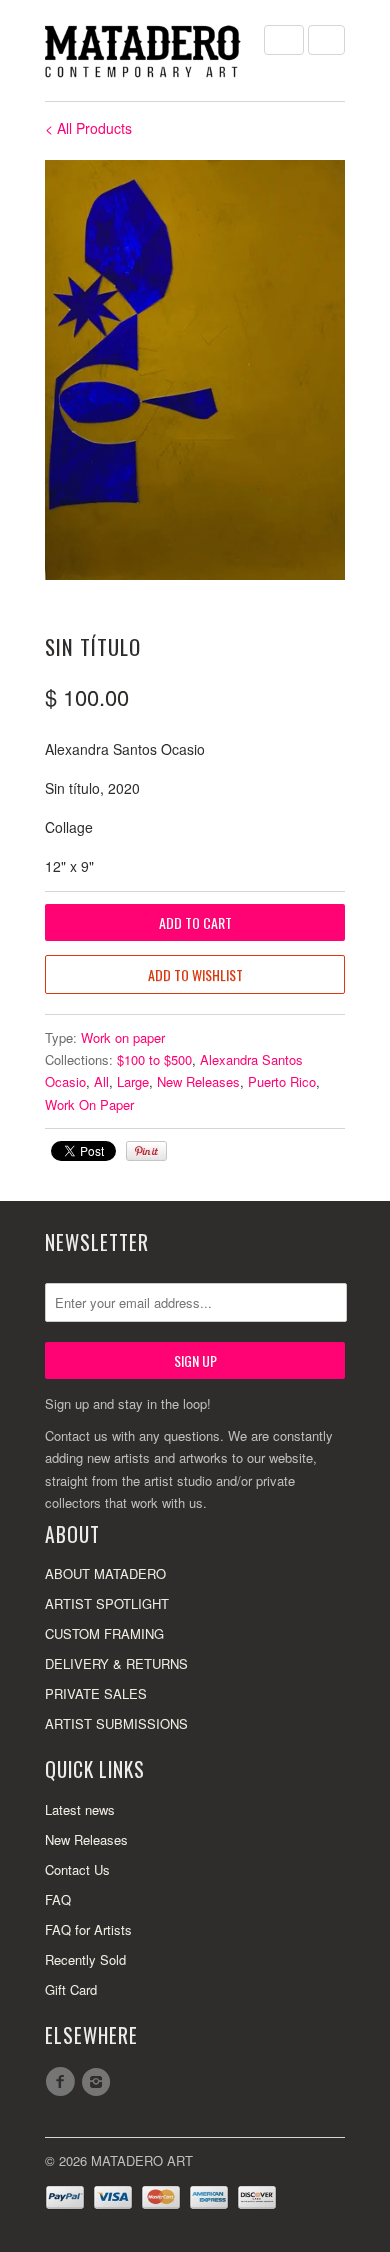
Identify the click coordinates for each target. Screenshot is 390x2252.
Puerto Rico (282, 1081)
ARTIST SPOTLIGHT (107, 1603)
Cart (326, 40)
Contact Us (77, 1869)
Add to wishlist (195, 974)
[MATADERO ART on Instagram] (99, 2082)
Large (133, 1081)
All (101, 1081)
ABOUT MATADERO (105, 1573)
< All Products (88, 128)
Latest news (80, 1809)
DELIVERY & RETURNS (116, 1663)
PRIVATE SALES (96, 1693)
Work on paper (123, 1037)
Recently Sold (85, 1959)
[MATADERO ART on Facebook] (63, 2082)
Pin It (146, 1151)
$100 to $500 (154, 1059)
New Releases (198, 1081)
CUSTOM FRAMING (104, 1633)
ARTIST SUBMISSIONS (116, 1723)
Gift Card (71, 1989)
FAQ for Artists (88, 1929)
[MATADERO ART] (145, 50)
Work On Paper (89, 1104)
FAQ (58, 1899)
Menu (284, 40)
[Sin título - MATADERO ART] (195, 370)
